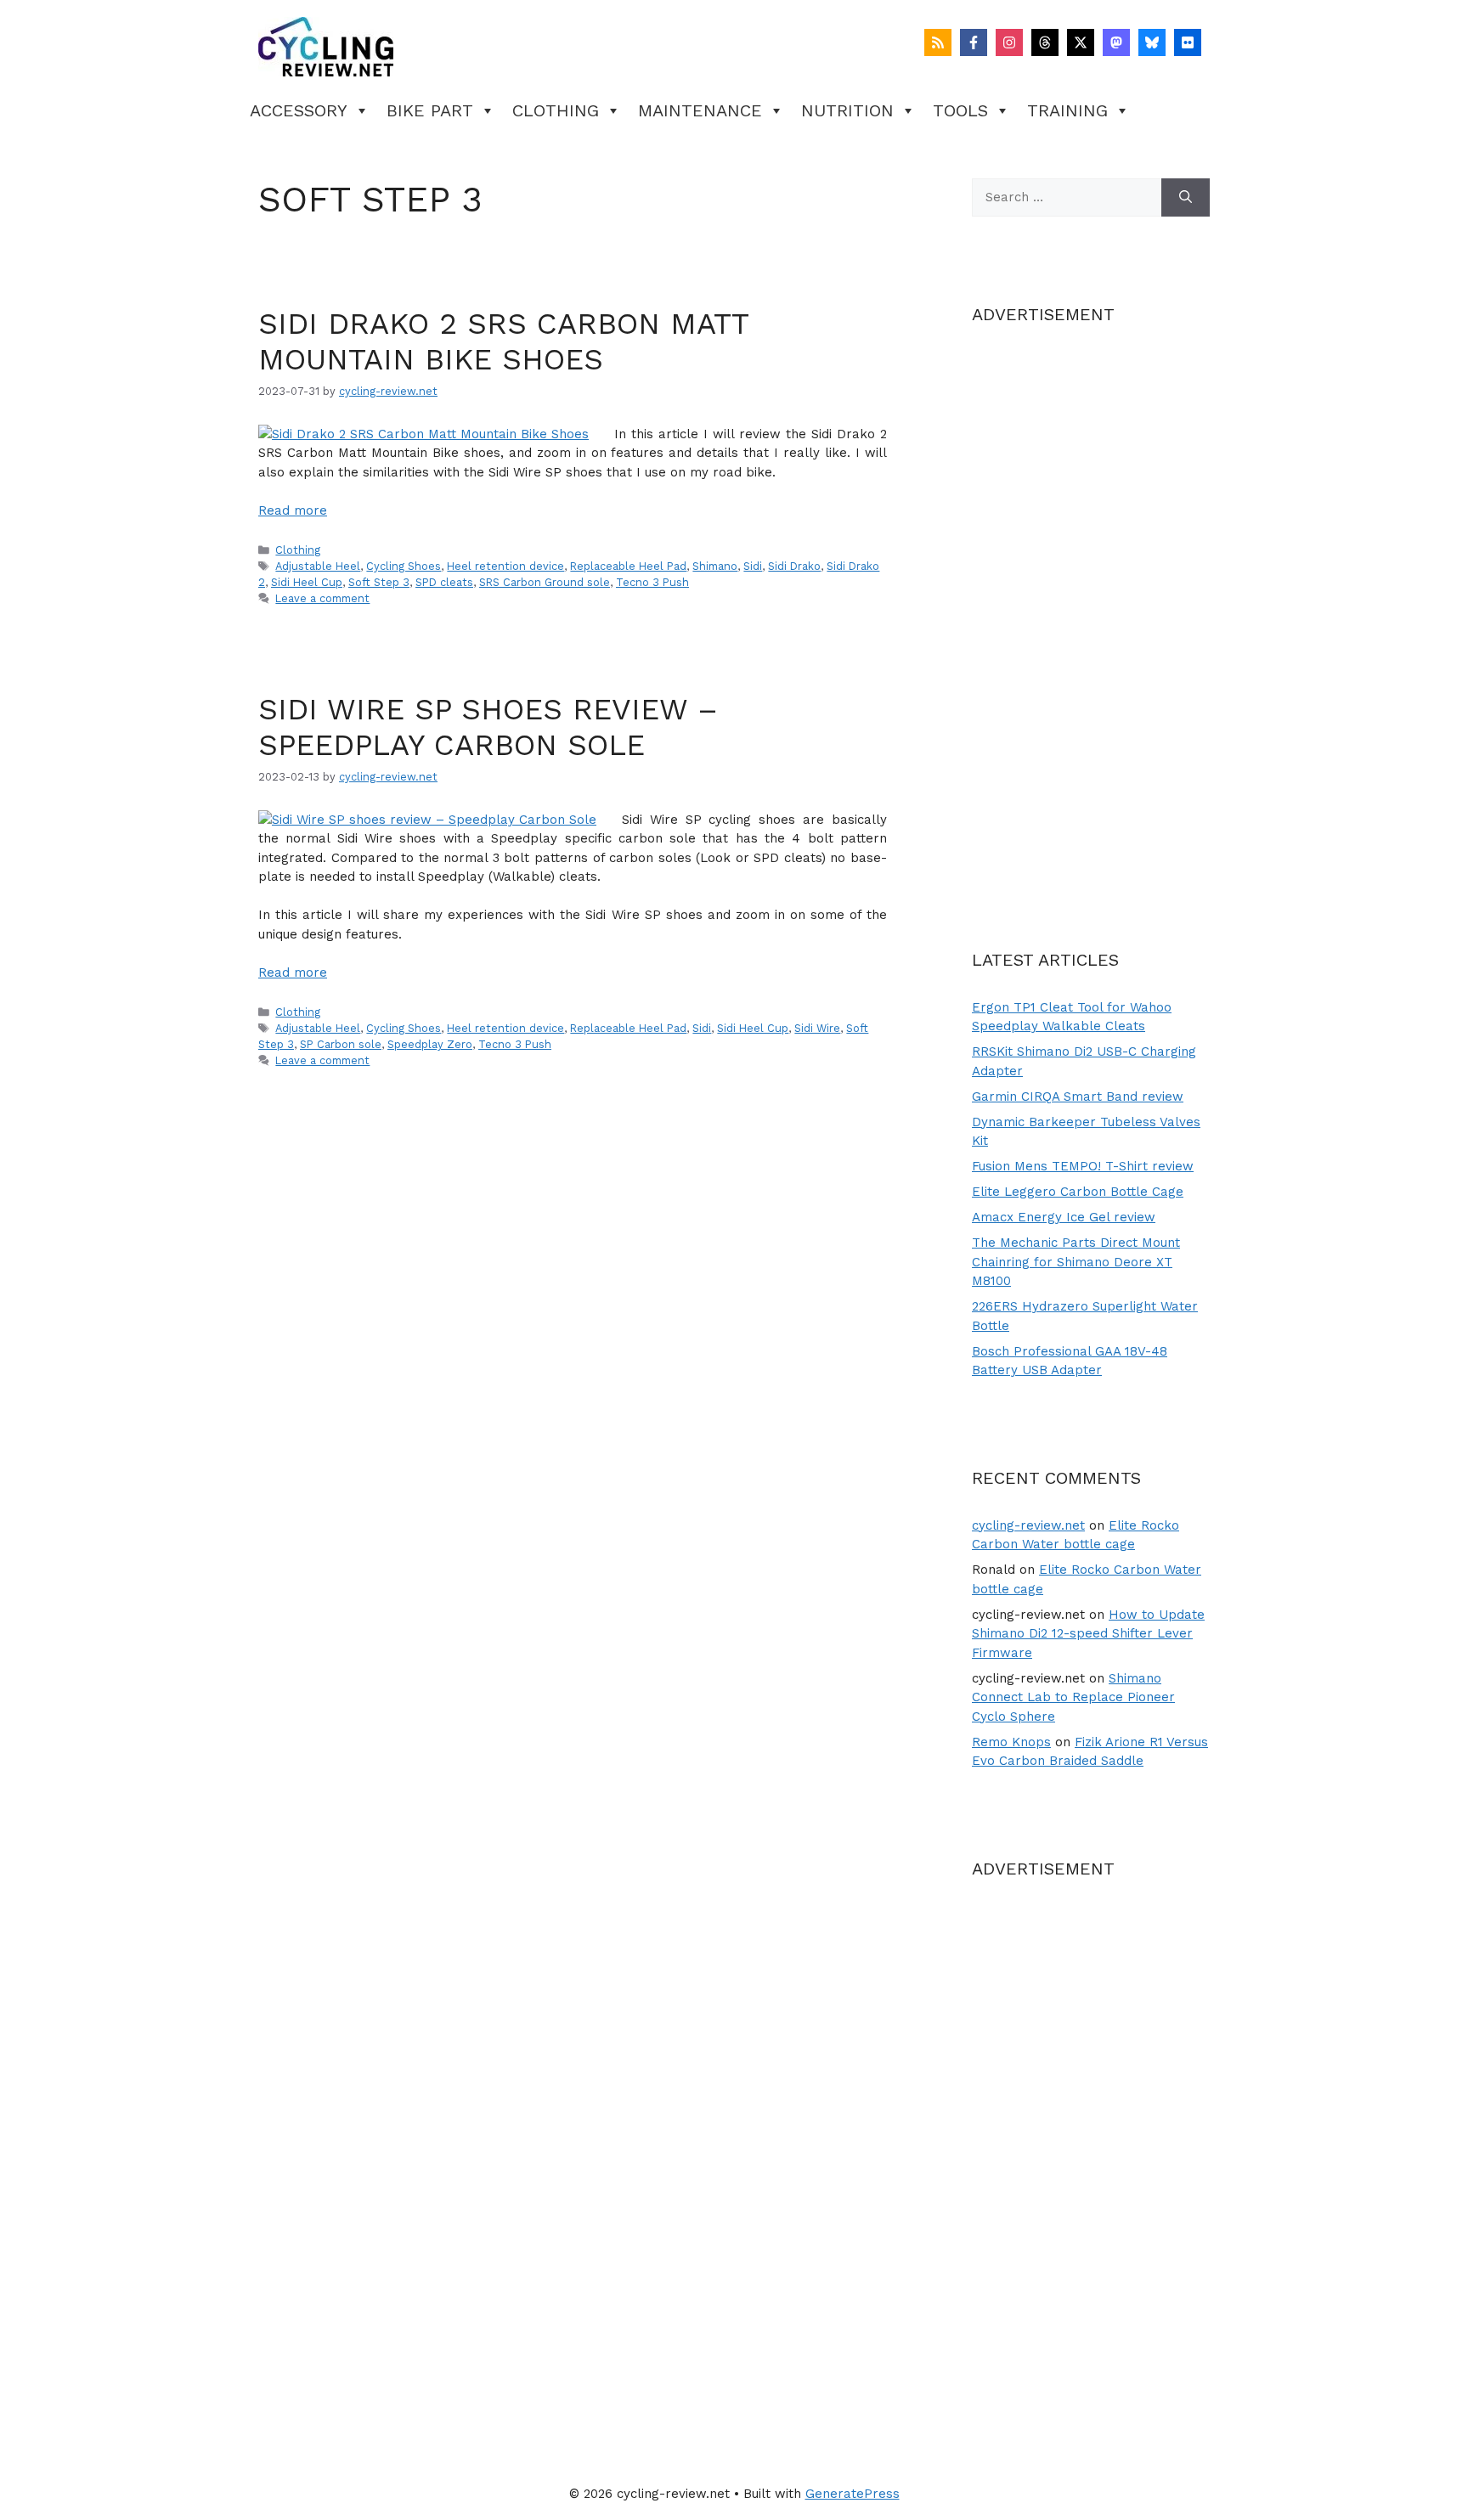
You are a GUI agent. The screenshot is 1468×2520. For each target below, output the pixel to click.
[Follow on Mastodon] (1116, 42)
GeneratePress (853, 2494)
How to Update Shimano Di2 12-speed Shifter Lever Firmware (1088, 1634)
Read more (293, 510)
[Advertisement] (1091, 607)
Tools (960, 110)
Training (1067, 110)
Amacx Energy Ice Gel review (1064, 1217)
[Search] (1186, 197)
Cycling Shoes (404, 566)
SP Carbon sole (341, 1044)
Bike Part (430, 110)
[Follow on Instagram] (1009, 42)
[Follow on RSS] (938, 42)
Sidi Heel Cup (307, 582)
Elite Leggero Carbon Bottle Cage (1078, 1192)
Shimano (715, 566)
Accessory (299, 110)
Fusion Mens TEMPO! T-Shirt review (1083, 1166)
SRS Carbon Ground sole (545, 582)
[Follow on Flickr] (1188, 42)
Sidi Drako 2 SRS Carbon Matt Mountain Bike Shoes (503, 341)
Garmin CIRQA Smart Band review (1078, 1097)
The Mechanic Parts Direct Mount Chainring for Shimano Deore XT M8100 (1076, 1262)
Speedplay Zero (430, 1044)
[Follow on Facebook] (974, 42)
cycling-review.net (1028, 1525)
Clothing (556, 110)
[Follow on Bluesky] (1152, 42)
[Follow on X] (1081, 42)
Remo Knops (1011, 1742)
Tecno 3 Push (652, 582)
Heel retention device (505, 566)
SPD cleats (444, 582)
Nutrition (847, 110)
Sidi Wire (817, 1028)
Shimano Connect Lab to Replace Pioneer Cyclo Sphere (1073, 1697)
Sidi (753, 566)
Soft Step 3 (379, 582)
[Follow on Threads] (1045, 42)
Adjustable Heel (318, 566)
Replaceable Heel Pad (628, 566)
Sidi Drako (794, 566)
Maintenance (700, 110)
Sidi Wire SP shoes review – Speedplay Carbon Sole (488, 727)
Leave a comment (322, 598)
